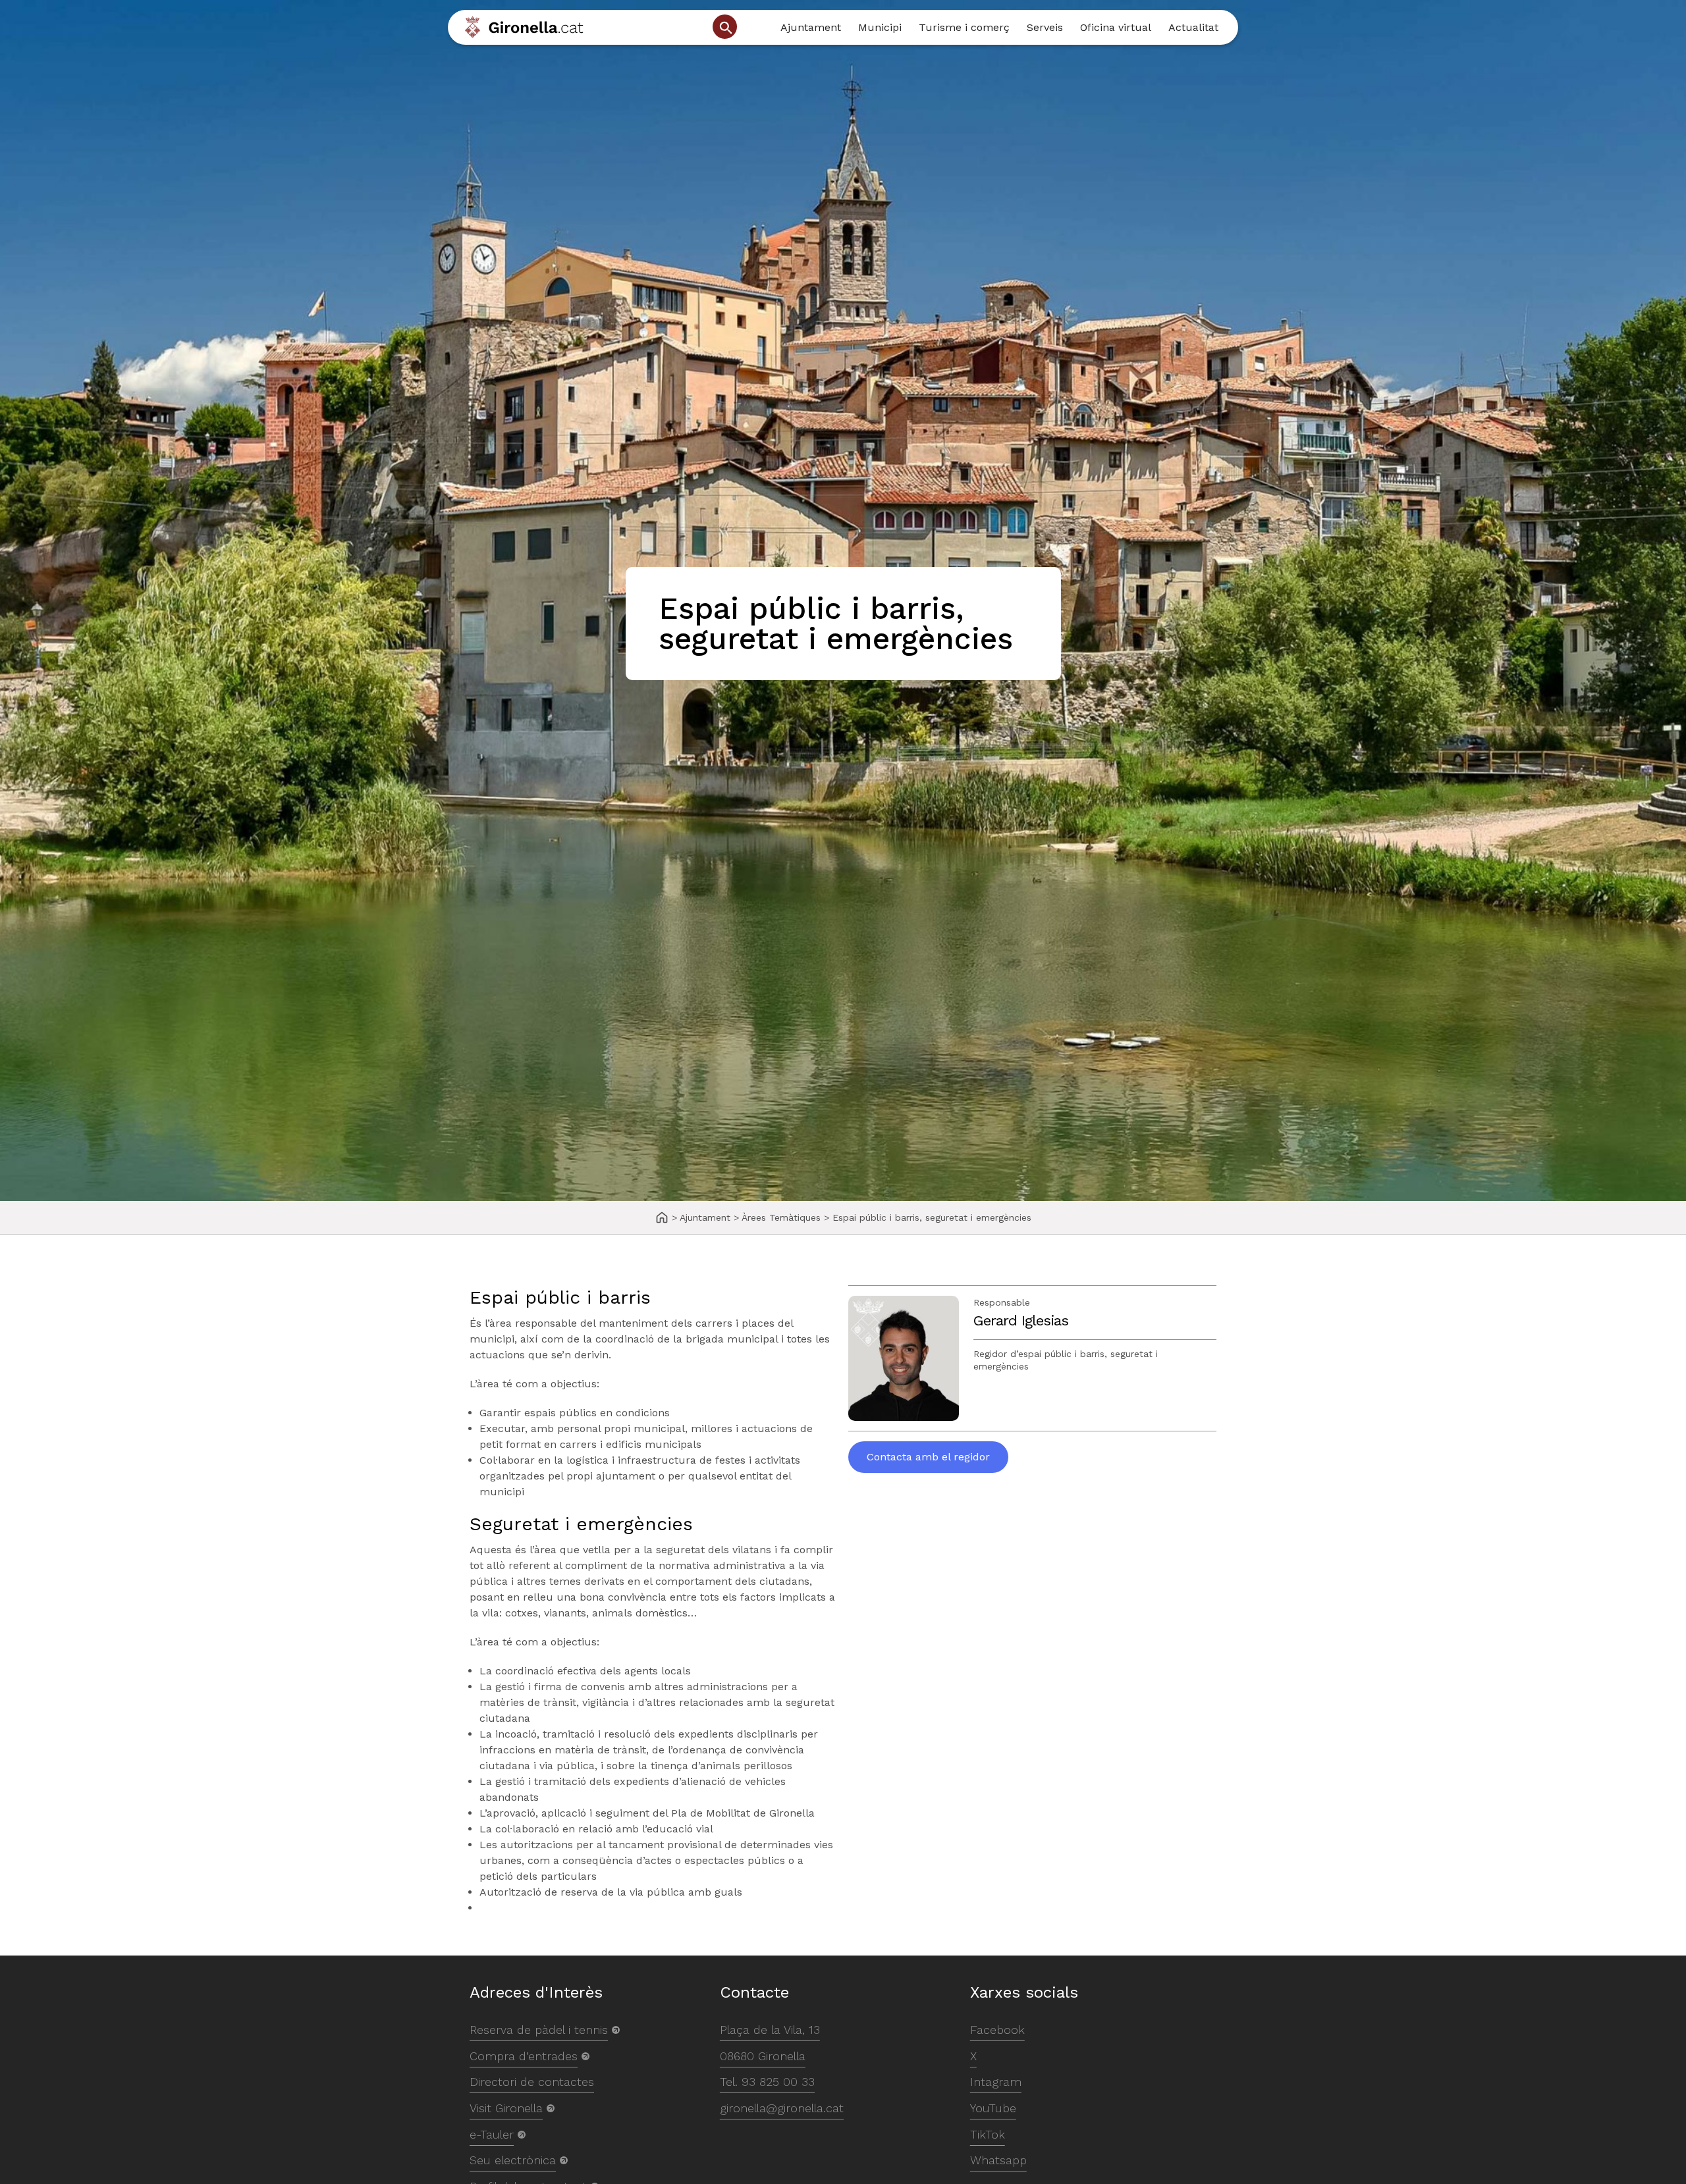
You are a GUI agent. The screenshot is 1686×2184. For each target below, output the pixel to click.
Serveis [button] (1045, 27)
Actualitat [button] (1193, 27)
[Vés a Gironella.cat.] (662, 1218)
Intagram (996, 2082)
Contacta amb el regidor (928, 1457)
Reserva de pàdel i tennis (539, 2030)
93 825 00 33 (778, 2082)
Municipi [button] (880, 27)
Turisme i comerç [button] (964, 27)
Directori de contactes (532, 2082)
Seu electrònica (513, 2160)
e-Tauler (492, 2134)
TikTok (988, 2134)
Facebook (997, 2030)
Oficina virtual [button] (1116, 27)
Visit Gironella (506, 2108)
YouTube (993, 2108)
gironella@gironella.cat (782, 2108)
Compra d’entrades (524, 2056)
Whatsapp (998, 2160)
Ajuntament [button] (811, 27)
